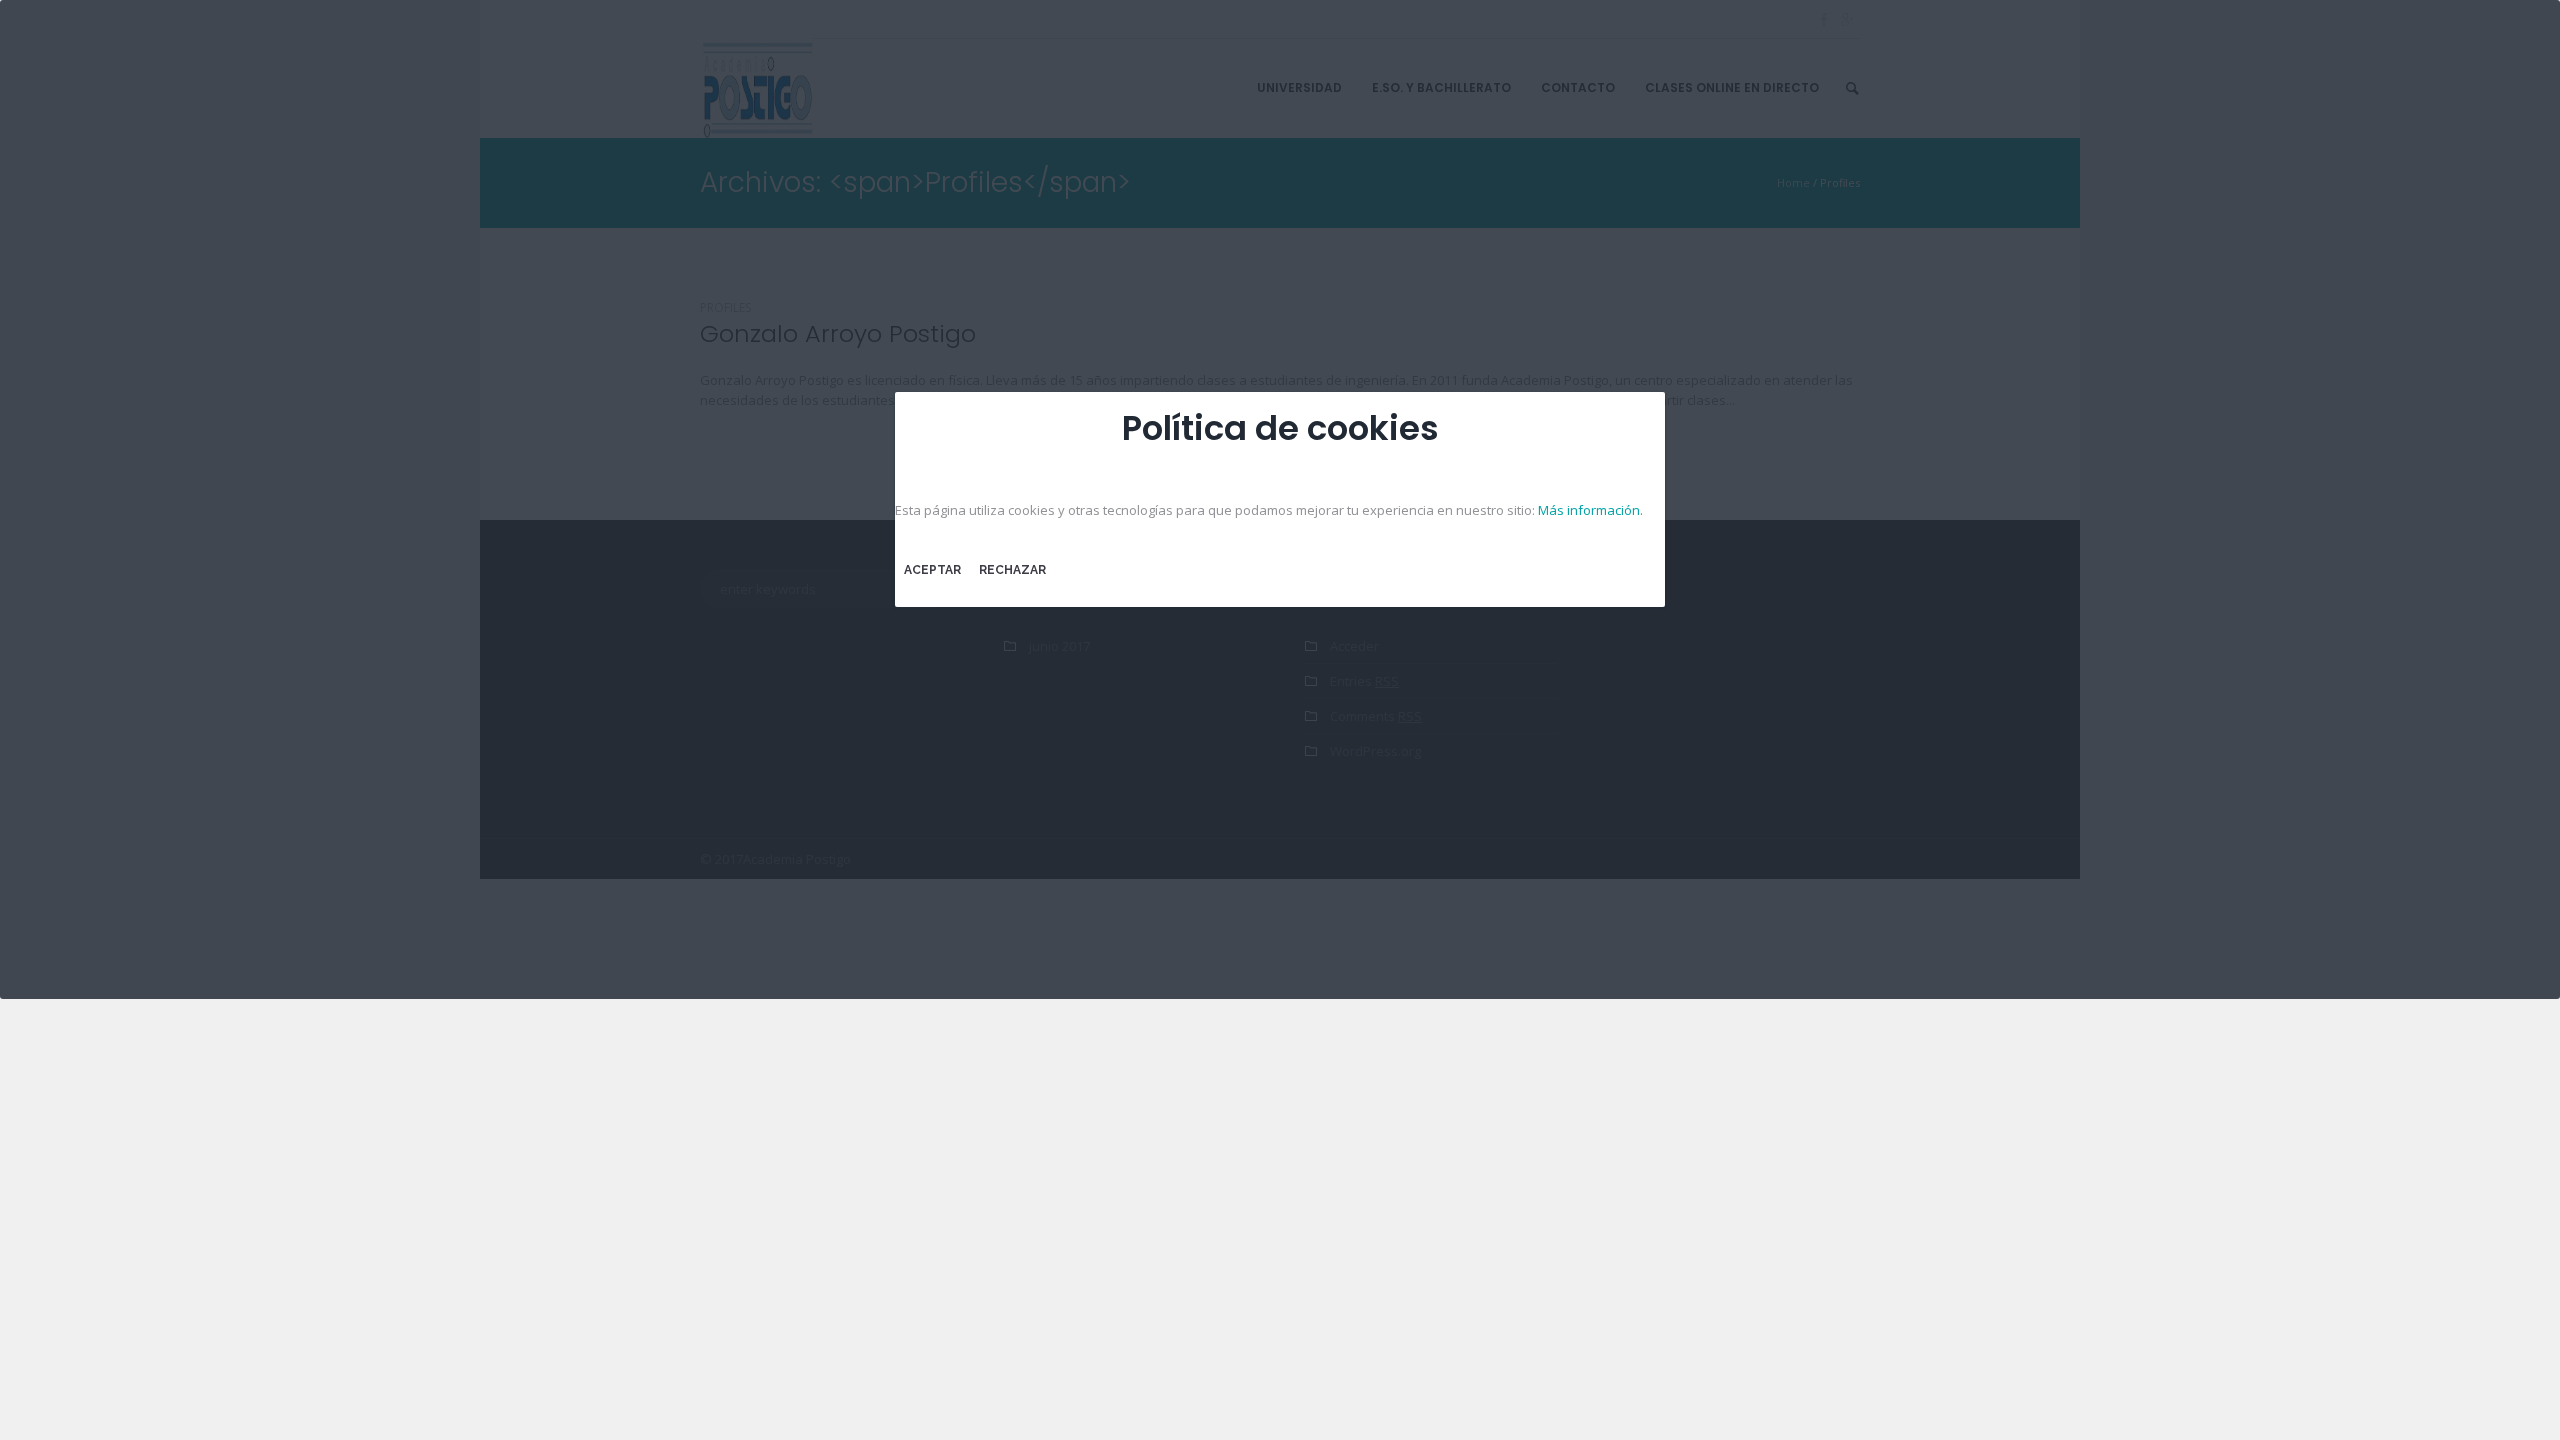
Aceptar (932, 570)
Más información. (1590, 510)
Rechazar (1012, 570)
